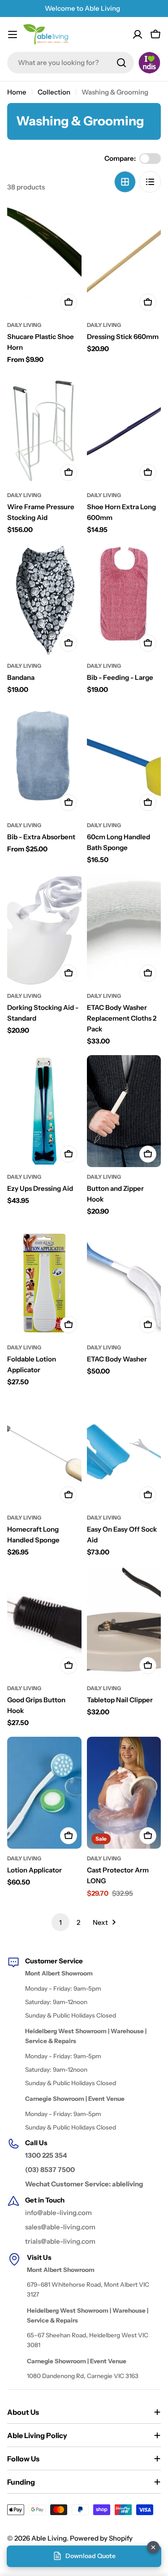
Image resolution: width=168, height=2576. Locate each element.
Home (17, 92)
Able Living (49, 2538)
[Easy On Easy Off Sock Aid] (124, 1452)
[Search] (121, 63)
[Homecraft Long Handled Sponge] (44, 1452)
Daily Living (24, 325)
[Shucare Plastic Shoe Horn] (44, 259)
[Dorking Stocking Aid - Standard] (44, 930)
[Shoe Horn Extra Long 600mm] (124, 429)
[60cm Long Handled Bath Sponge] (124, 760)
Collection (54, 92)
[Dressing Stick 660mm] (124, 259)
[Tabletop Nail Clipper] (124, 1623)
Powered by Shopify (101, 2538)
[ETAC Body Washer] (124, 1282)
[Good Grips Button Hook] (44, 1623)
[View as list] (150, 182)
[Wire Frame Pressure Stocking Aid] (44, 429)
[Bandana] (44, 600)
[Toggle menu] (13, 34)
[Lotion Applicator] (44, 1793)
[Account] (138, 34)
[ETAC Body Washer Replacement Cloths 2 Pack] (124, 930)
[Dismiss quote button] (153, 2547)
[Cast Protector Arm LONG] (124, 1793)
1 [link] (60, 1922)
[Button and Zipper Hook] (124, 1111)
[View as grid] (125, 182)
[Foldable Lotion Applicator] (44, 1282)
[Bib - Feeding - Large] (124, 600)
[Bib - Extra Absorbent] (44, 760)
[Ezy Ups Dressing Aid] (44, 1111)
